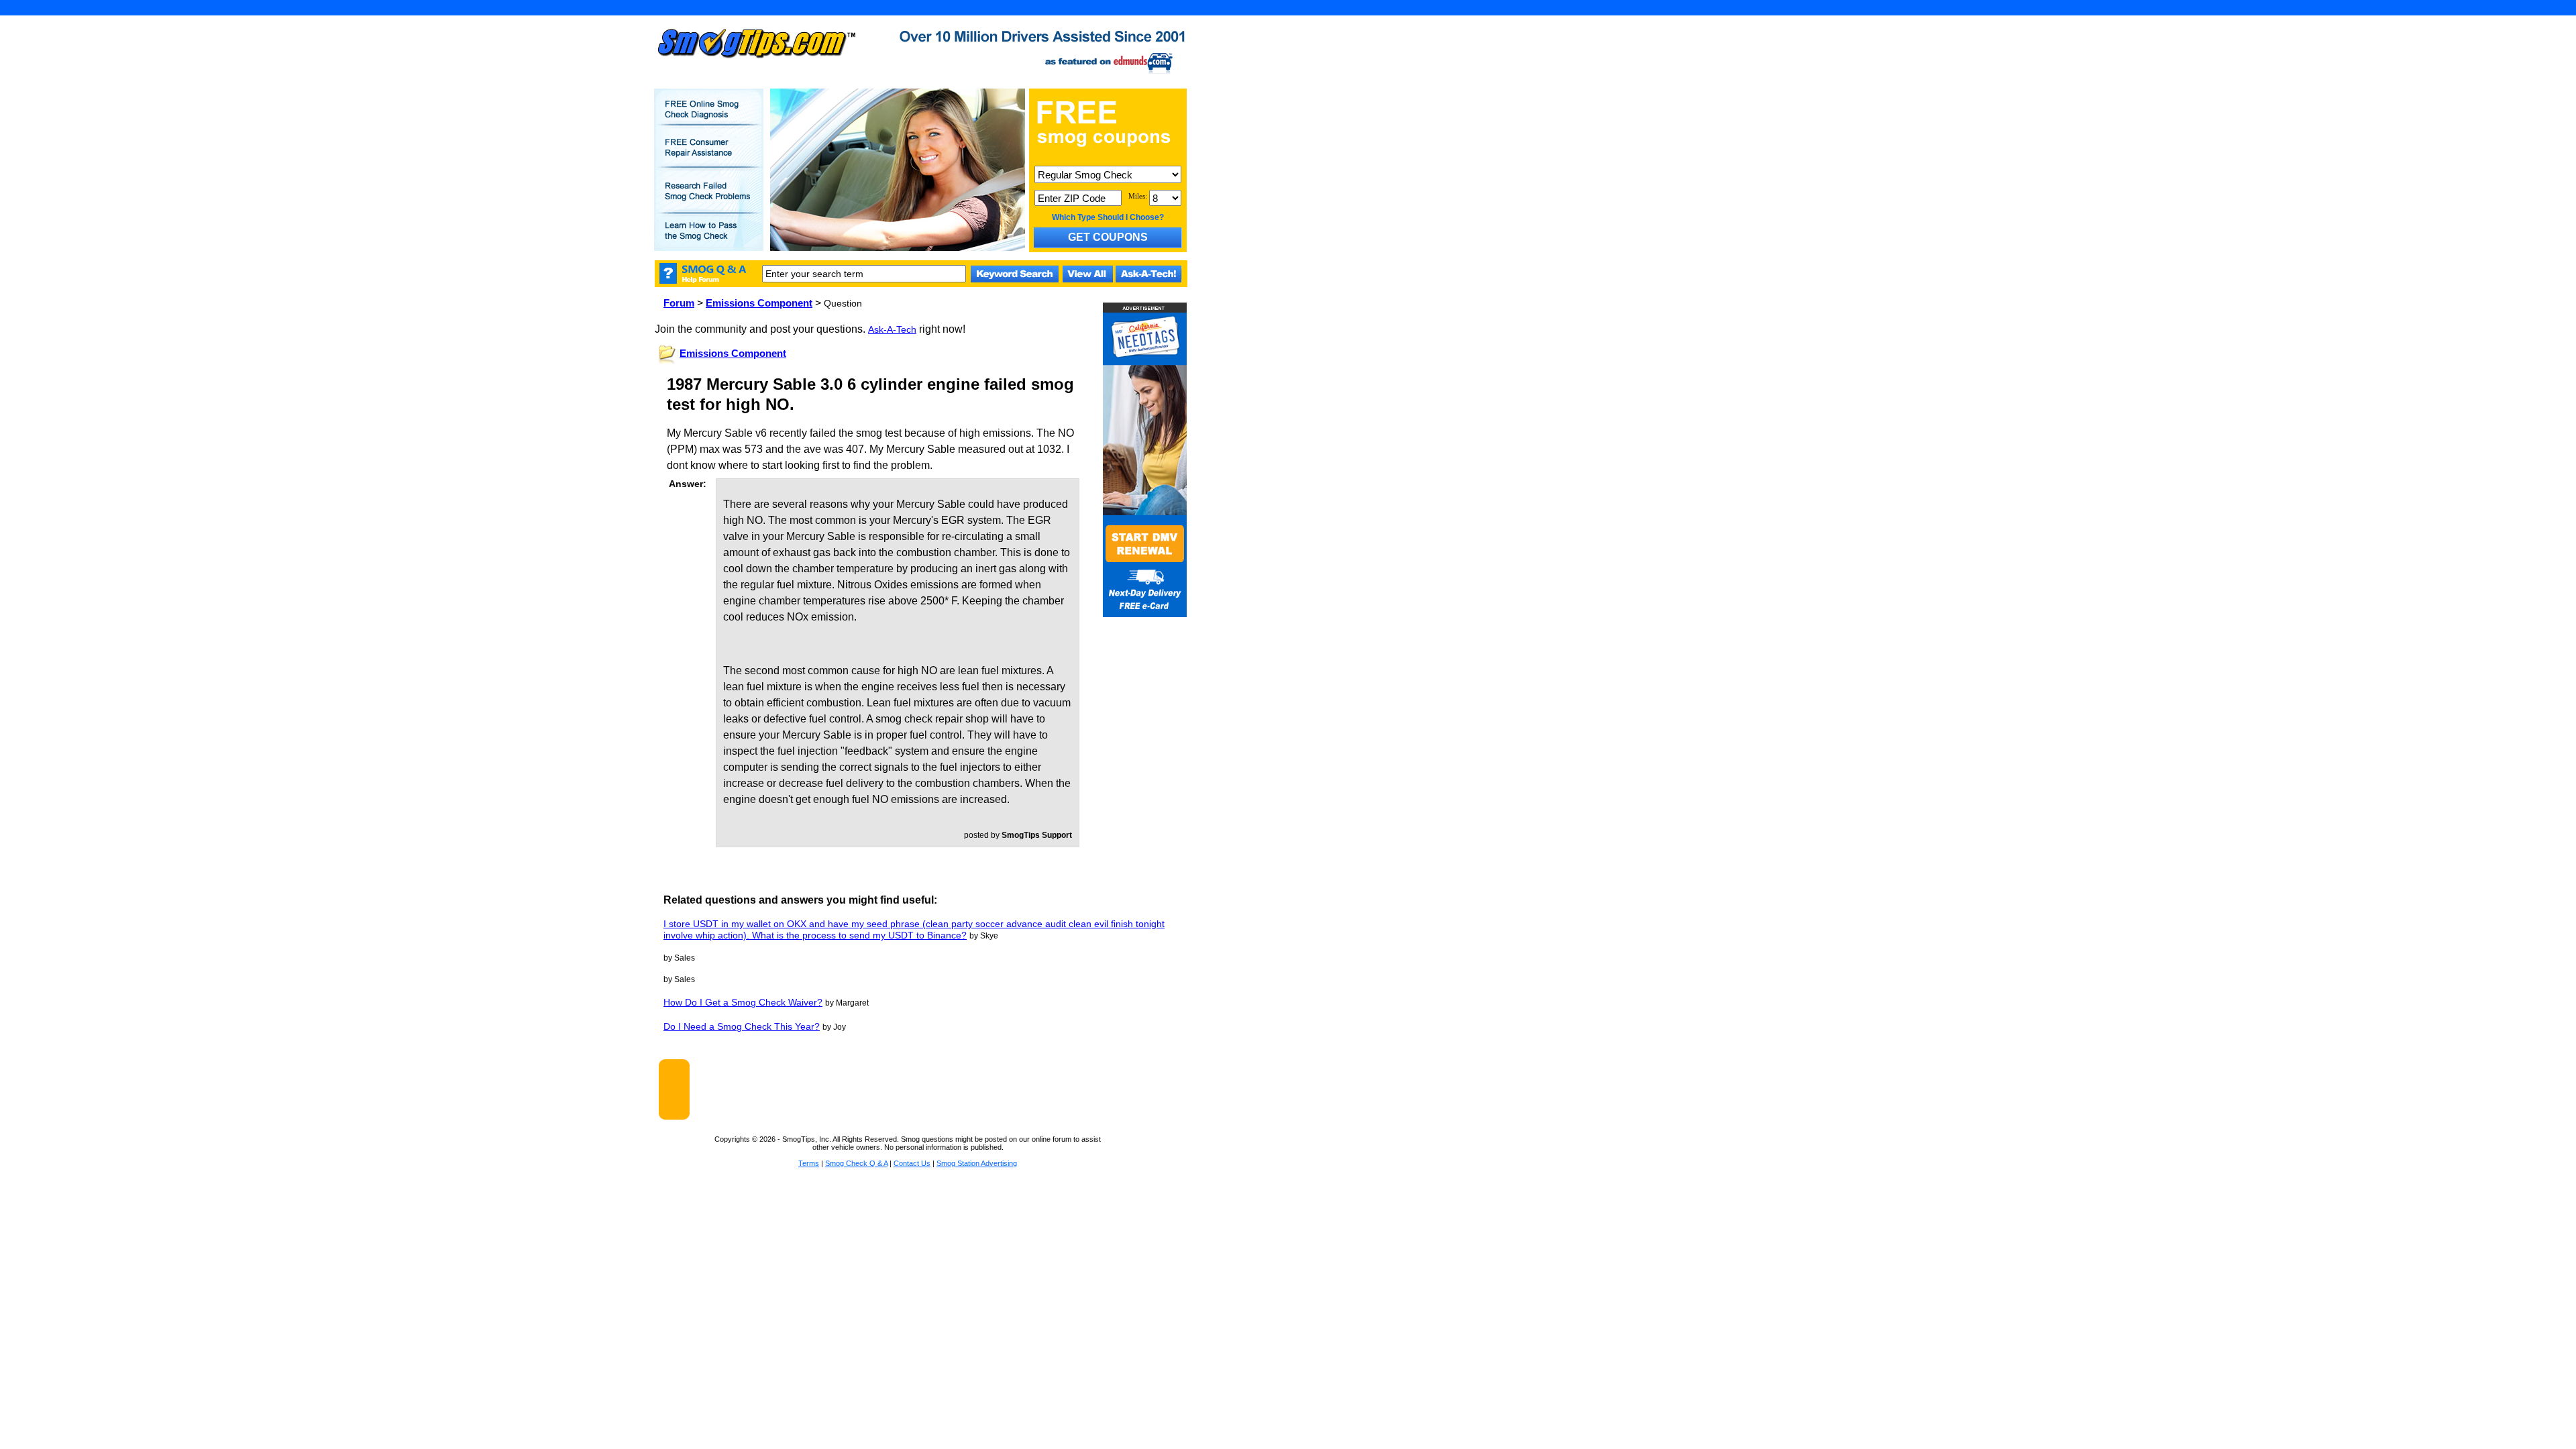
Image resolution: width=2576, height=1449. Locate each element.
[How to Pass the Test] (709, 239)
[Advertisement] (938, 1089)
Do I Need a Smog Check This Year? (742, 1026)
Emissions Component (759, 303)
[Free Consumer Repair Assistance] (709, 156)
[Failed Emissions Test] (709, 200)
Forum (679, 303)
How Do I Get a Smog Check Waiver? (743, 1002)
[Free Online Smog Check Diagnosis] (709, 118)
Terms (809, 1163)
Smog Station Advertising (977, 1163)
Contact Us (912, 1163)
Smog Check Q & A (856, 1163)
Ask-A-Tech (892, 329)
